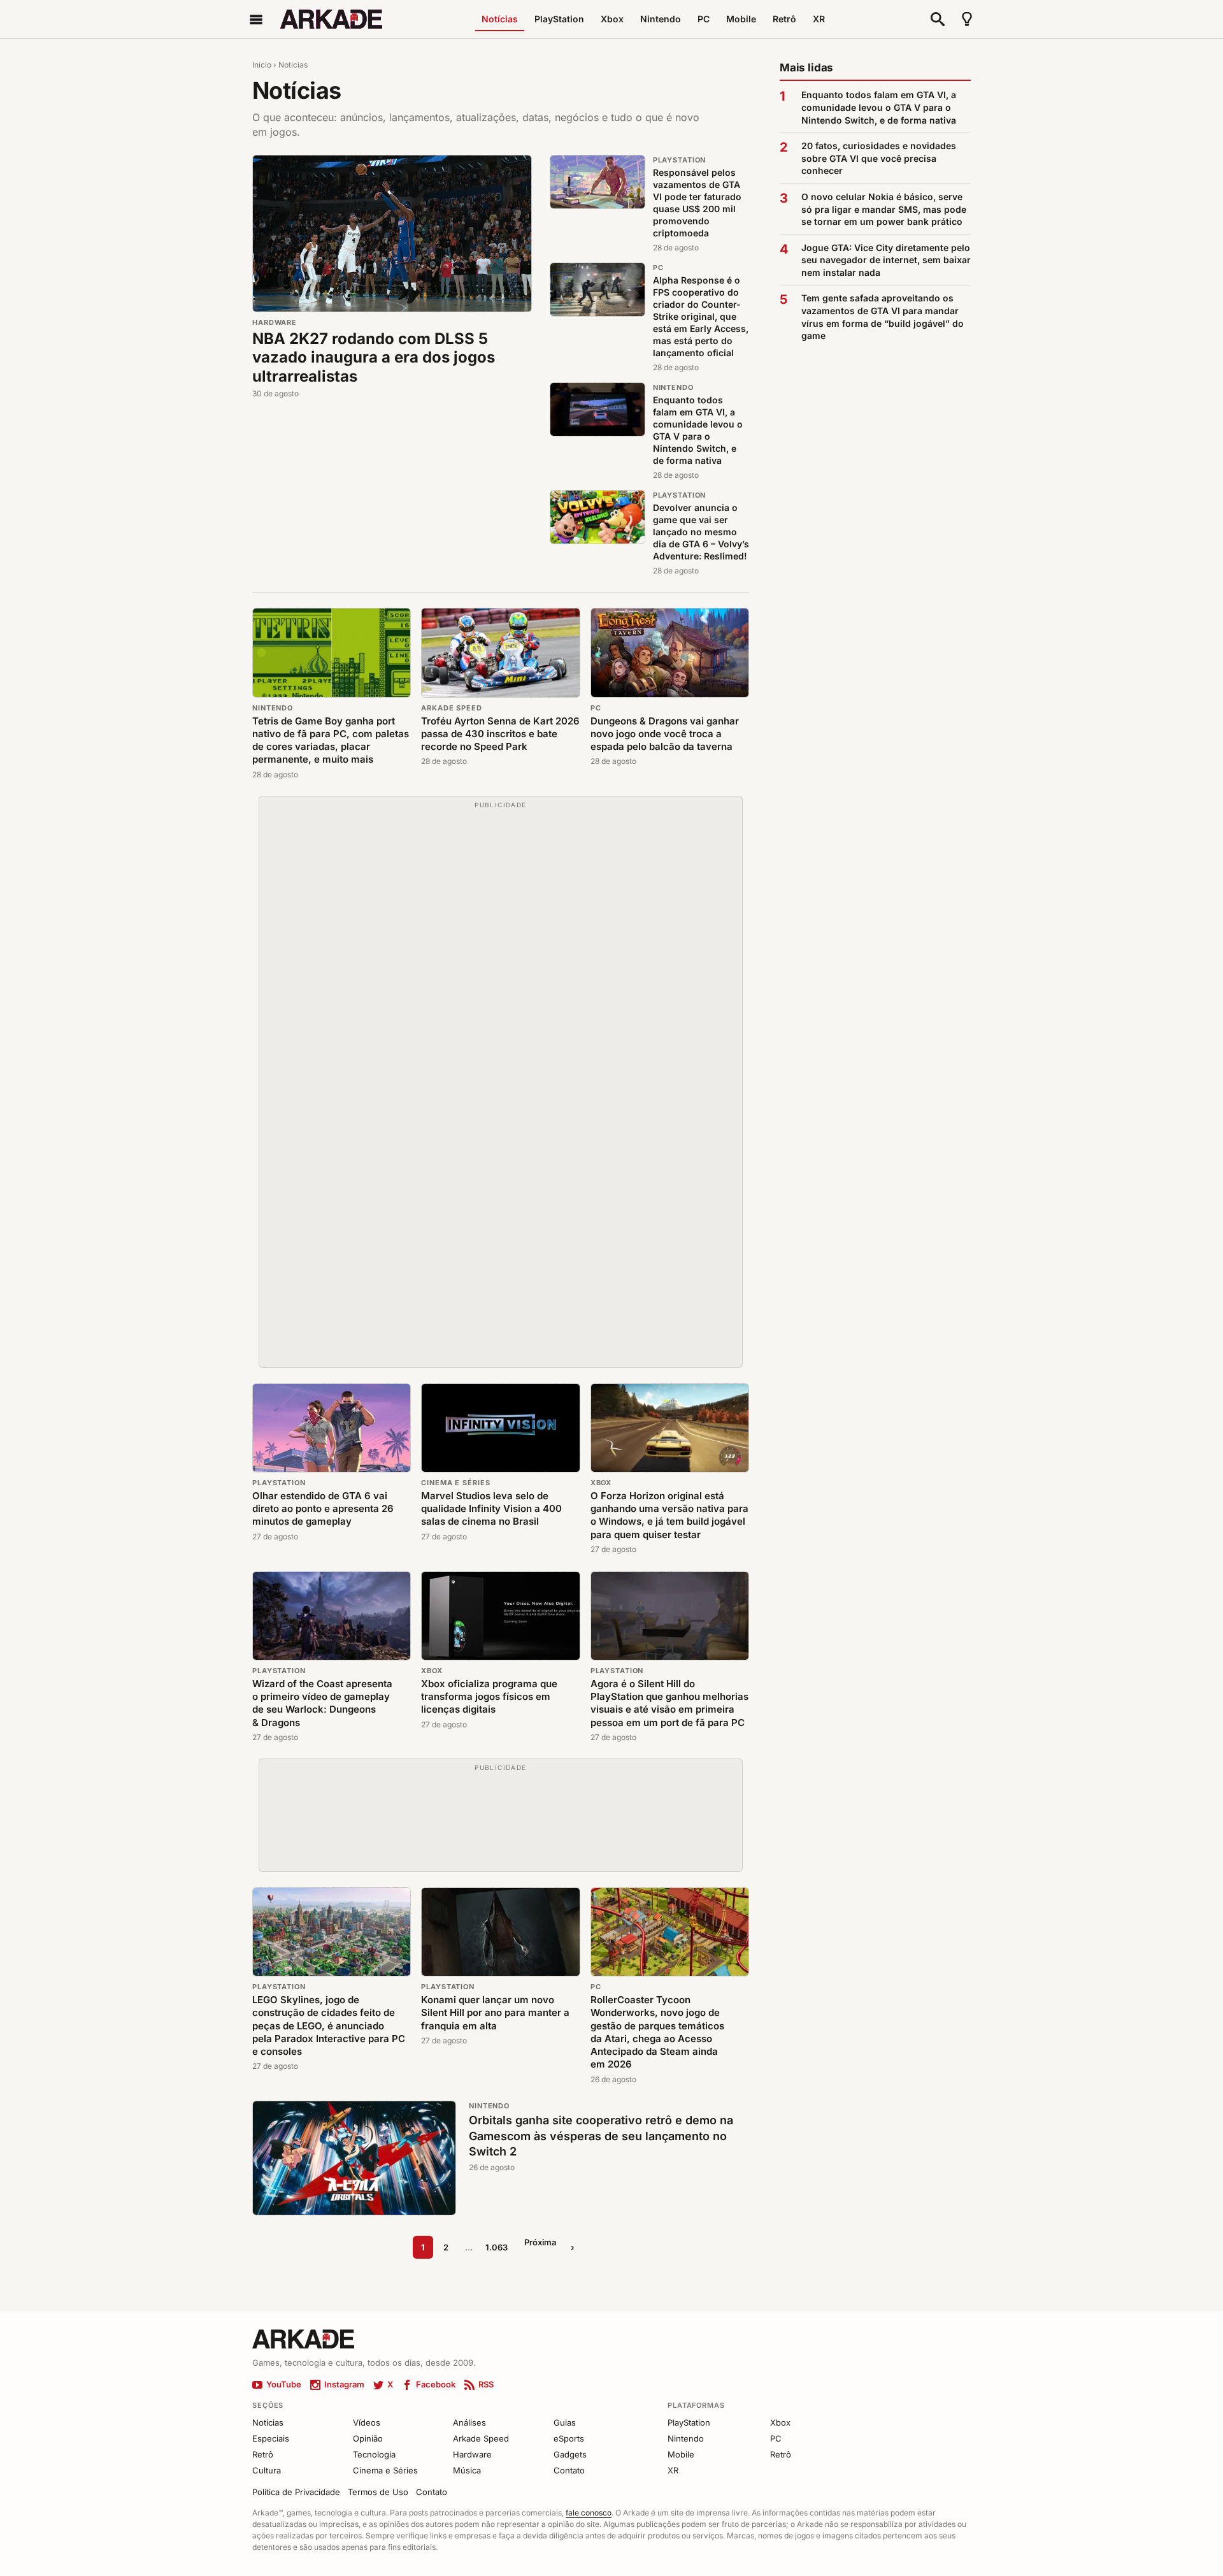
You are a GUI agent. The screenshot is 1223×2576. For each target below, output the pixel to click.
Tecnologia (374, 2454)
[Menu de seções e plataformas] (256, 19)
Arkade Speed (452, 708)
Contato (569, 2470)
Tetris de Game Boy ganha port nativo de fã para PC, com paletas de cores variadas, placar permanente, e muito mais (331, 740)
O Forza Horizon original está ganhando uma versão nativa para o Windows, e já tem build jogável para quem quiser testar (669, 1515)
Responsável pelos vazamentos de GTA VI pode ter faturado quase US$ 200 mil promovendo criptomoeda (697, 202)
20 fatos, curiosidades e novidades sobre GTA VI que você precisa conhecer (879, 158)
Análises (469, 2422)
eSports (569, 2438)
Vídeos (367, 2422)
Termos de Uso (378, 2492)
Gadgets (570, 2454)
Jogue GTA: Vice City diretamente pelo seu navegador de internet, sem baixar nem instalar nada (886, 260)
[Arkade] (303, 2338)
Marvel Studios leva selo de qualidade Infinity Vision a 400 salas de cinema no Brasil (491, 1509)
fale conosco (589, 2513)
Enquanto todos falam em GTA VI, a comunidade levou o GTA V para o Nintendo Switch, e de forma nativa (698, 430)
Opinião (368, 2438)
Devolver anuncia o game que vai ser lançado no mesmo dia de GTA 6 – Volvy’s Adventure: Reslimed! (701, 532)
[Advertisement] (501, 1088)
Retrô (784, 19)
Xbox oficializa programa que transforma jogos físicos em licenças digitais (489, 1697)
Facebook (436, 2384)
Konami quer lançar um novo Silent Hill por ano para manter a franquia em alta (495, 2013)
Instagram (344, 2384)
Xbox (612, 19)
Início (262, 65)
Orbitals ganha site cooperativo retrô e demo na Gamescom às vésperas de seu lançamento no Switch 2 (601, 2136)
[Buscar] (938, 19)
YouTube (284, 2384)
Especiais (271, 2438)
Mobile (741, 19)
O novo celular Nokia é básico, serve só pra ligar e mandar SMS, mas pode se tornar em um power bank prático (884, 209)
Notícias (500, 19)
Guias (565, 2422)
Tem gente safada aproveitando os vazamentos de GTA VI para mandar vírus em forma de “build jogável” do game (883, 317)
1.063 (497, 2247)
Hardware (275, 322)
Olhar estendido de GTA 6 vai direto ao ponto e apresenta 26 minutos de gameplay (323, 1509)
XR (819, 19)
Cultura (267, 2470)
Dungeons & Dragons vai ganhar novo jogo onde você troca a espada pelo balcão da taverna (665, 734)
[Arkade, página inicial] (331, 19)
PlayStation (559, 19)
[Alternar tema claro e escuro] (967, 19)
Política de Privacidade (296, 2492)
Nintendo (661, 19)
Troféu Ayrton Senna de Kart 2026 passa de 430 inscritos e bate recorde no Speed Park (500, 734)
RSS (486, 2384)
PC (704, 19)
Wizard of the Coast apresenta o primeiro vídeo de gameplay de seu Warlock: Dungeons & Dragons (322, 1703)
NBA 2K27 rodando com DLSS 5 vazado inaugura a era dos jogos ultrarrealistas (374, 357)
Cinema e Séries (455, 1483)
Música (467, 2470)
